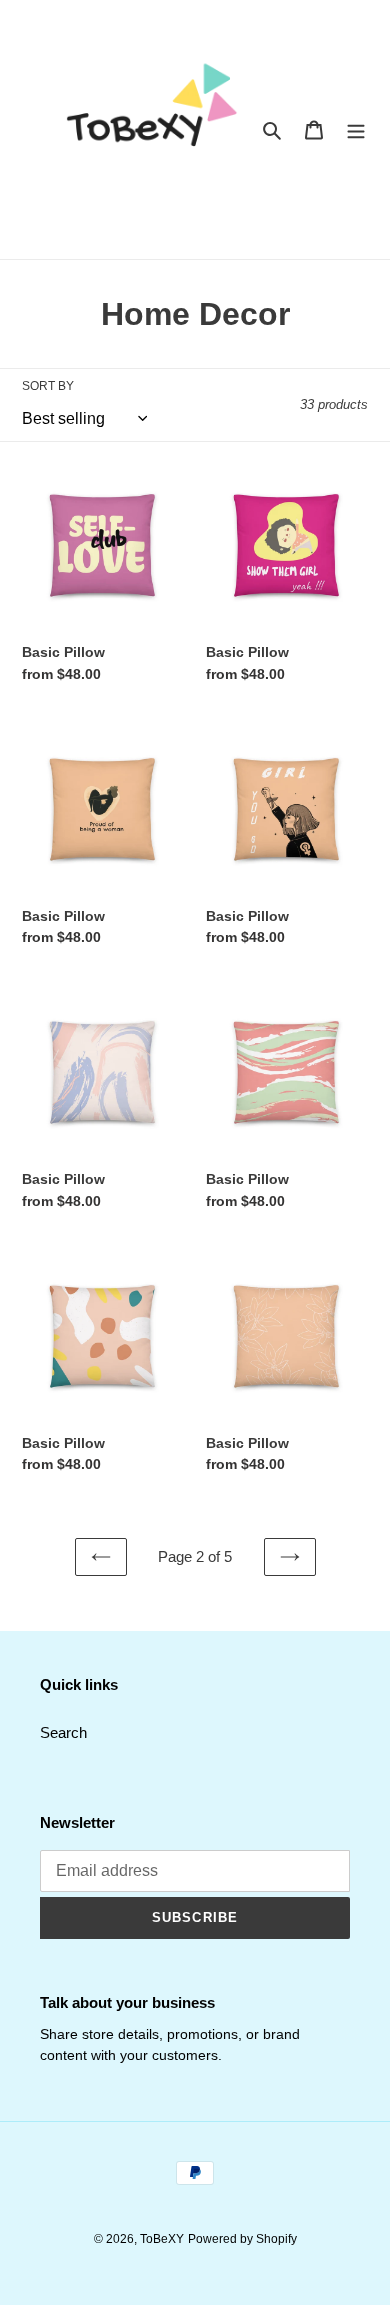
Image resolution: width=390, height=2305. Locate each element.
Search (63, 1732)
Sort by (48, 386)
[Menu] (356, 129)
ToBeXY (162, 2239)
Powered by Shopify (242, 2239)
